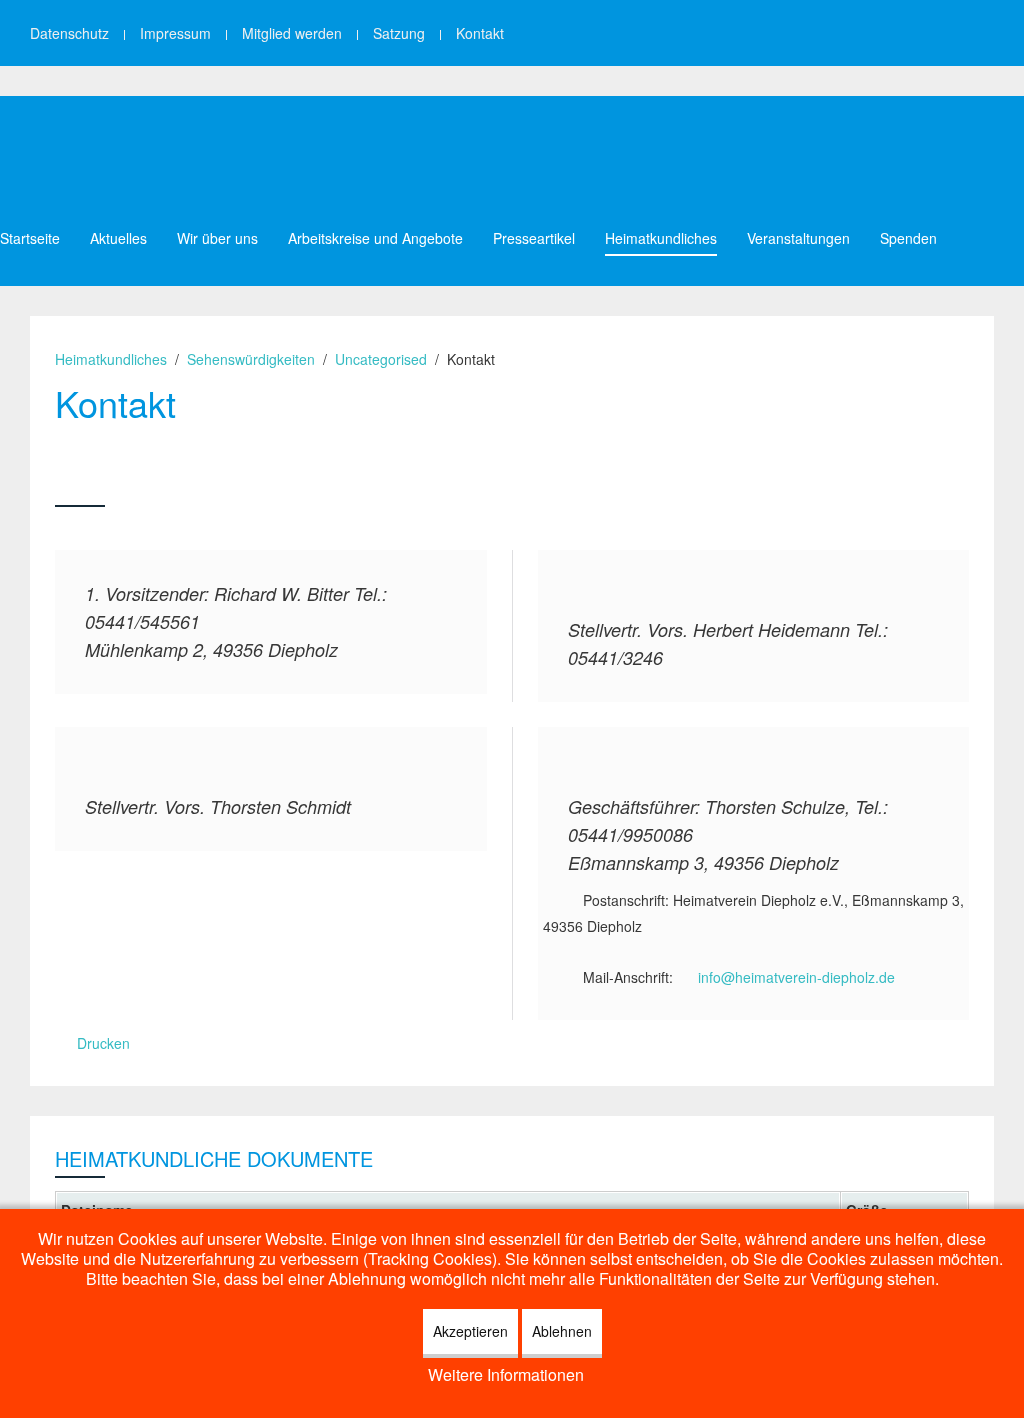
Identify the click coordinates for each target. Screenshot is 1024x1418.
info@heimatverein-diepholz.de (796, 977)
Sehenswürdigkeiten (251, 359)
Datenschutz (69, 33)
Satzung (399, 33)
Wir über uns (217, 238)
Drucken (101, 1043)
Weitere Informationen (506, 1374)
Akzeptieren (470, 1331)
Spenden (908, 238)
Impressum (175, 33)
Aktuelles (118, 238)
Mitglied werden (292, 33)
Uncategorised (381, 359)
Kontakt (480, 33)
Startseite (30, 238)
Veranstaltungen (798, 238)
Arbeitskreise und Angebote (375, 238)
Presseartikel (534, 238)
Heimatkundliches (661, 238)
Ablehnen (562, 1331)
